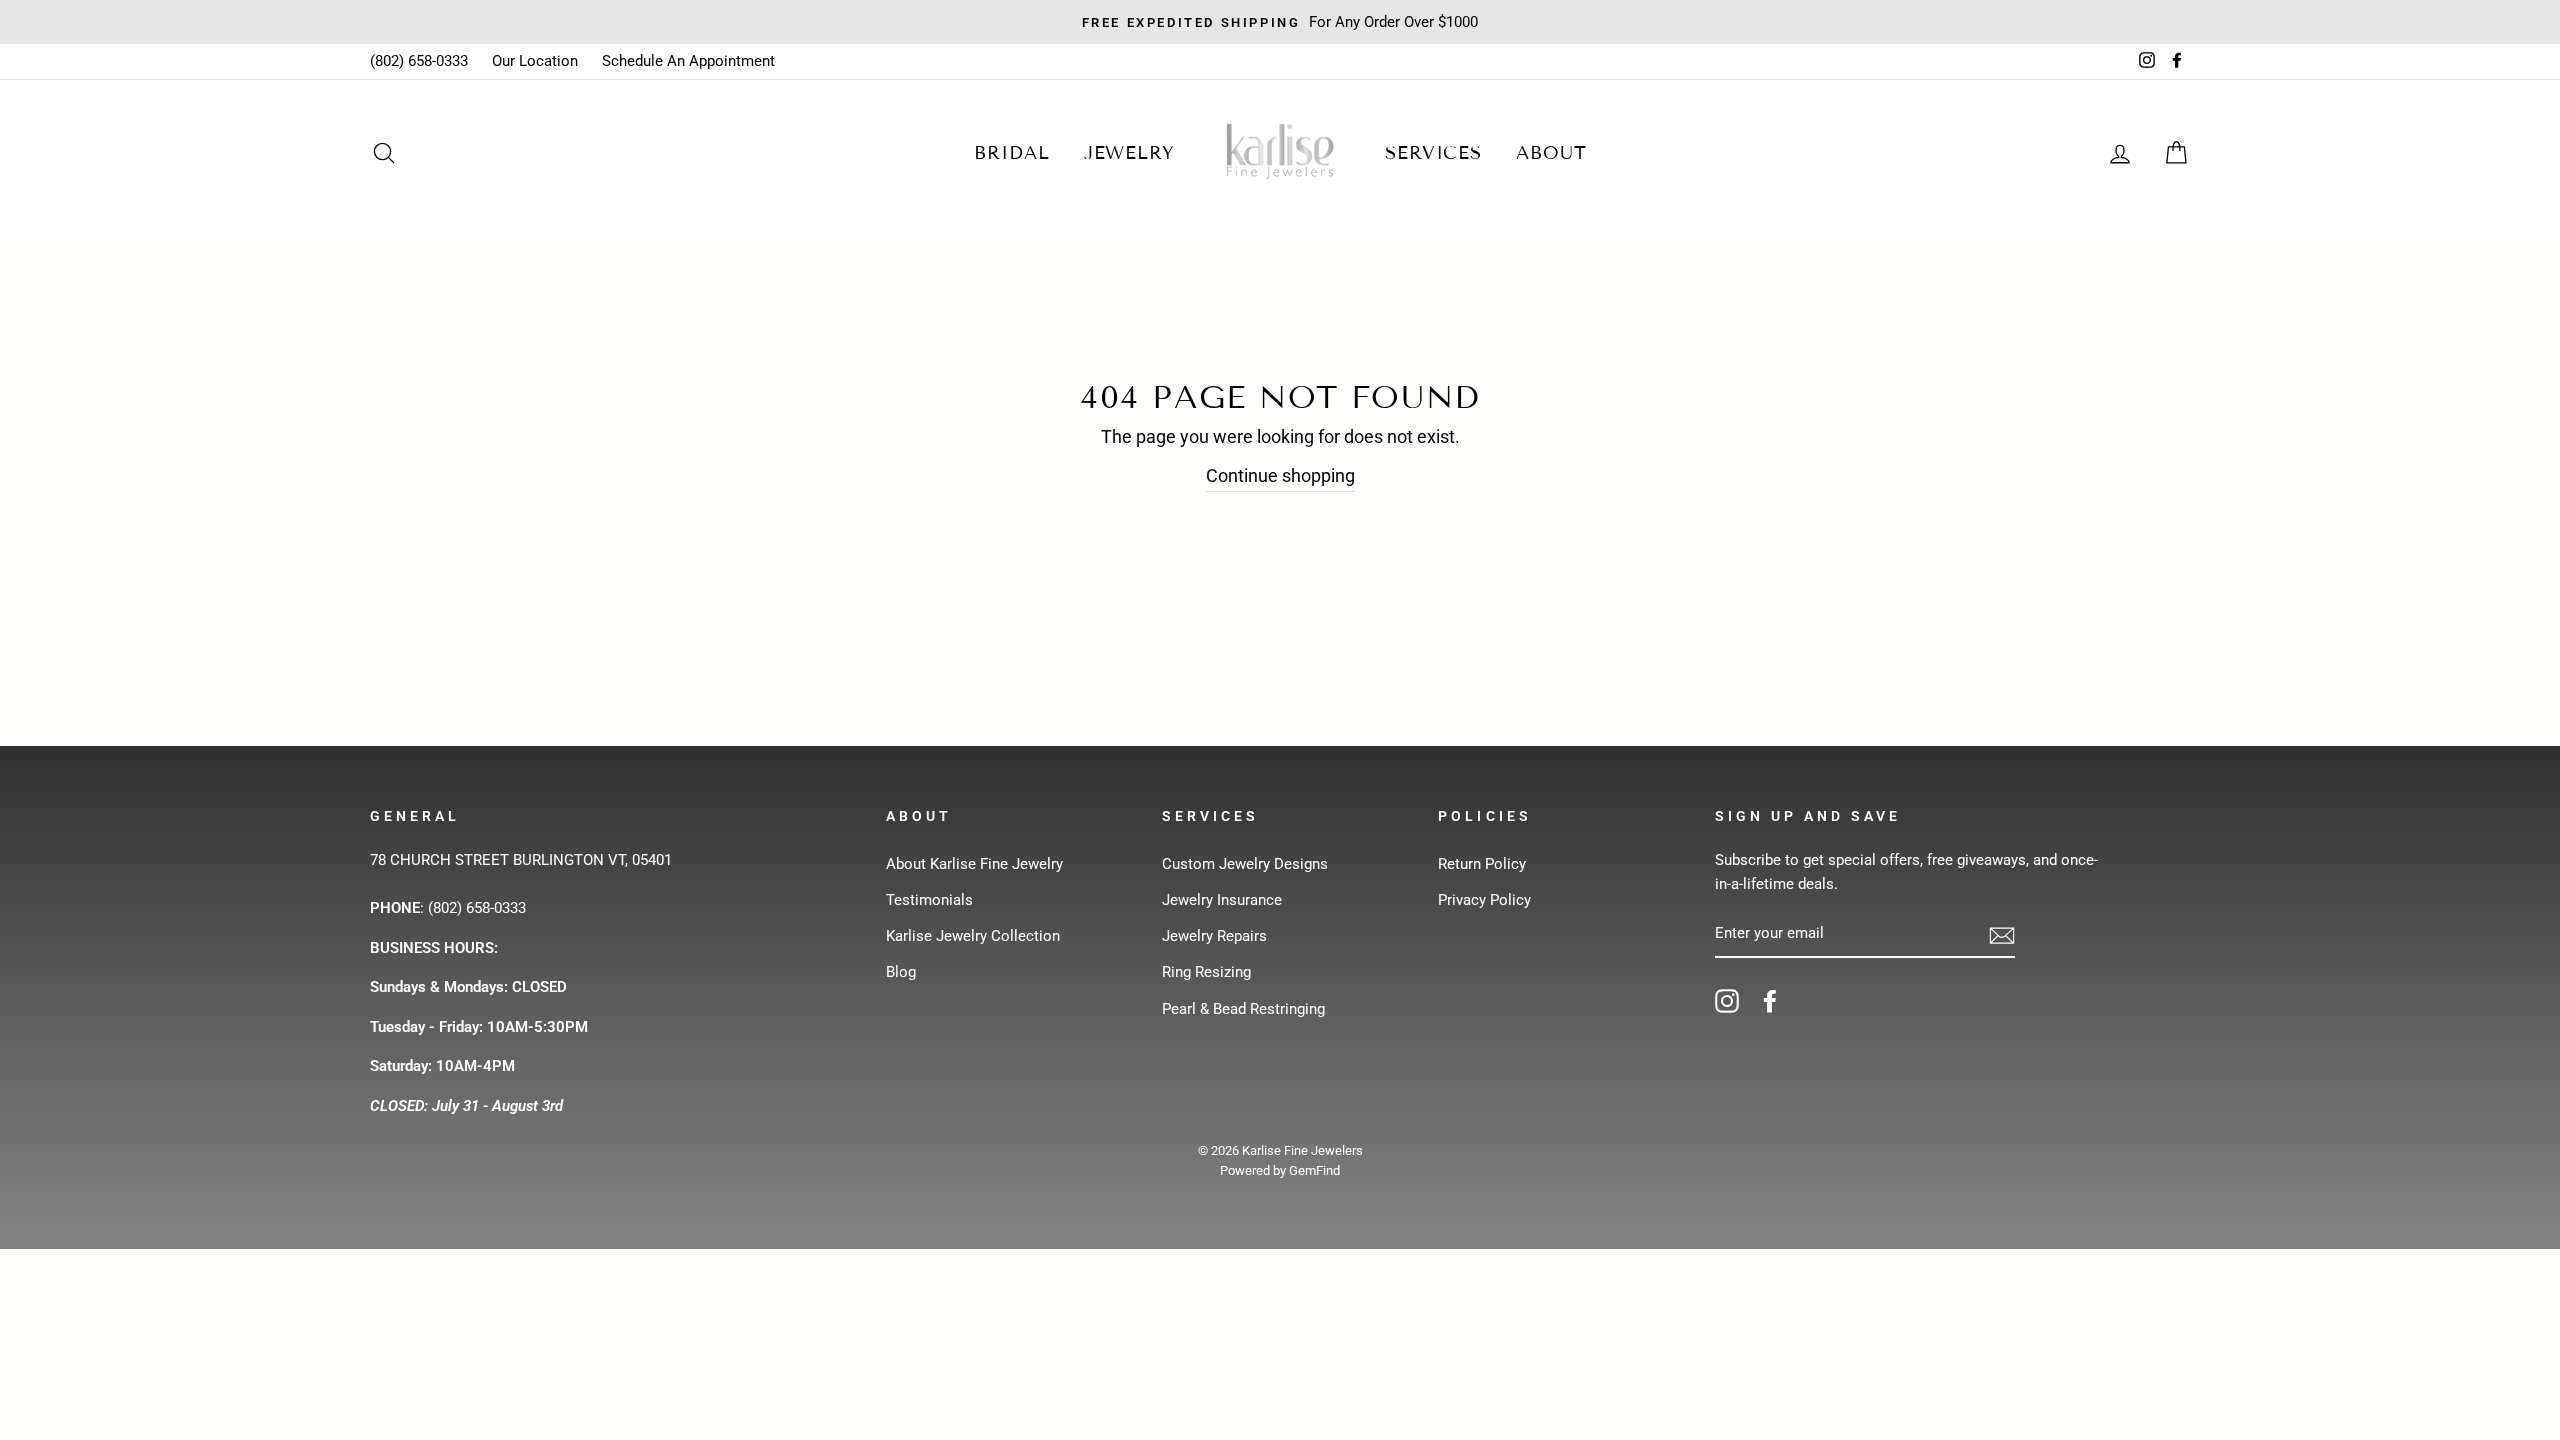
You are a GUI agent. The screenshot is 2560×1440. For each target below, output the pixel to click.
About (1551, 153)
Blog (901, 972)
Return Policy (1482, 864)
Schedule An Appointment (688, 61)
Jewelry (1129, 153)
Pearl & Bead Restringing (1243, 1009)
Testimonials (929, 900)
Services (1433, 153)
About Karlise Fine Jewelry (974, 864)
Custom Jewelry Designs (1245, 864)
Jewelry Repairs (1214, 936)
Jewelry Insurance (1222, 900)
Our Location (535, 61)
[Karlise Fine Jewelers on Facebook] (1770, 1000)
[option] (1280, 22)
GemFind (1314, 1170)
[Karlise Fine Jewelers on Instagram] (1727, 1000)
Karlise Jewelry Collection (973, 936)
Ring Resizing (1206, 972)
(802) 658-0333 (419, 61)
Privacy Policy (1484, 900)
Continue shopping (1280, 475)
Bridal (1011, 153)
